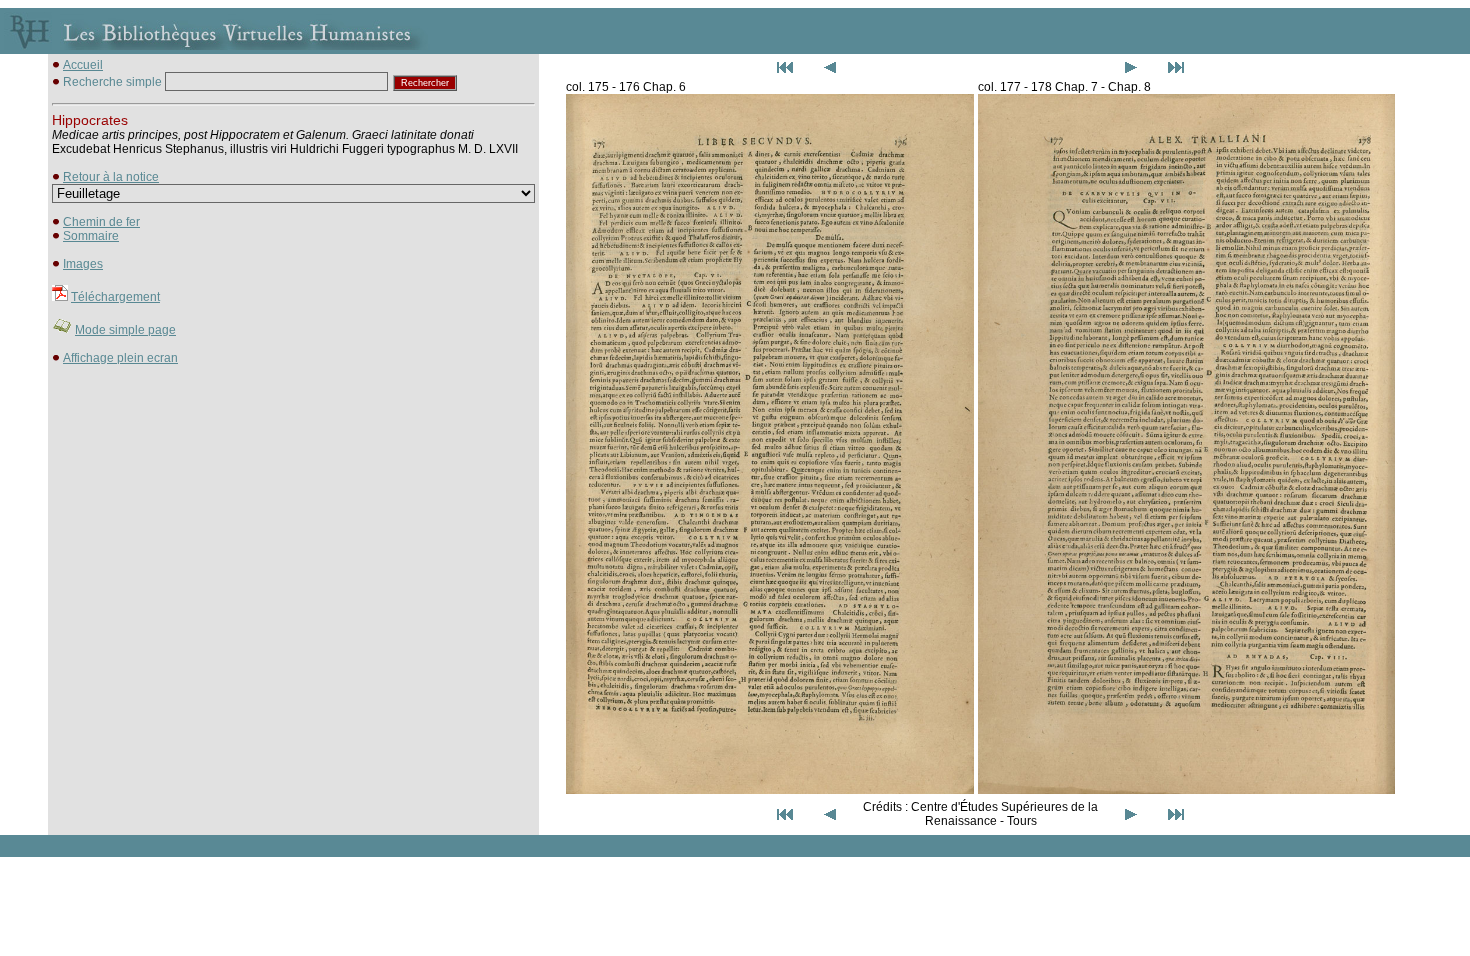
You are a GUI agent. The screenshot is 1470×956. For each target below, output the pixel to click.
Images (83, 264)
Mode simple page (125, 330)
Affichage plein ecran (120, 358)
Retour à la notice (111, 177)
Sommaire (91, 236)
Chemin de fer (101, 222)
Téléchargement (115, 297)
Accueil (83, 65)
